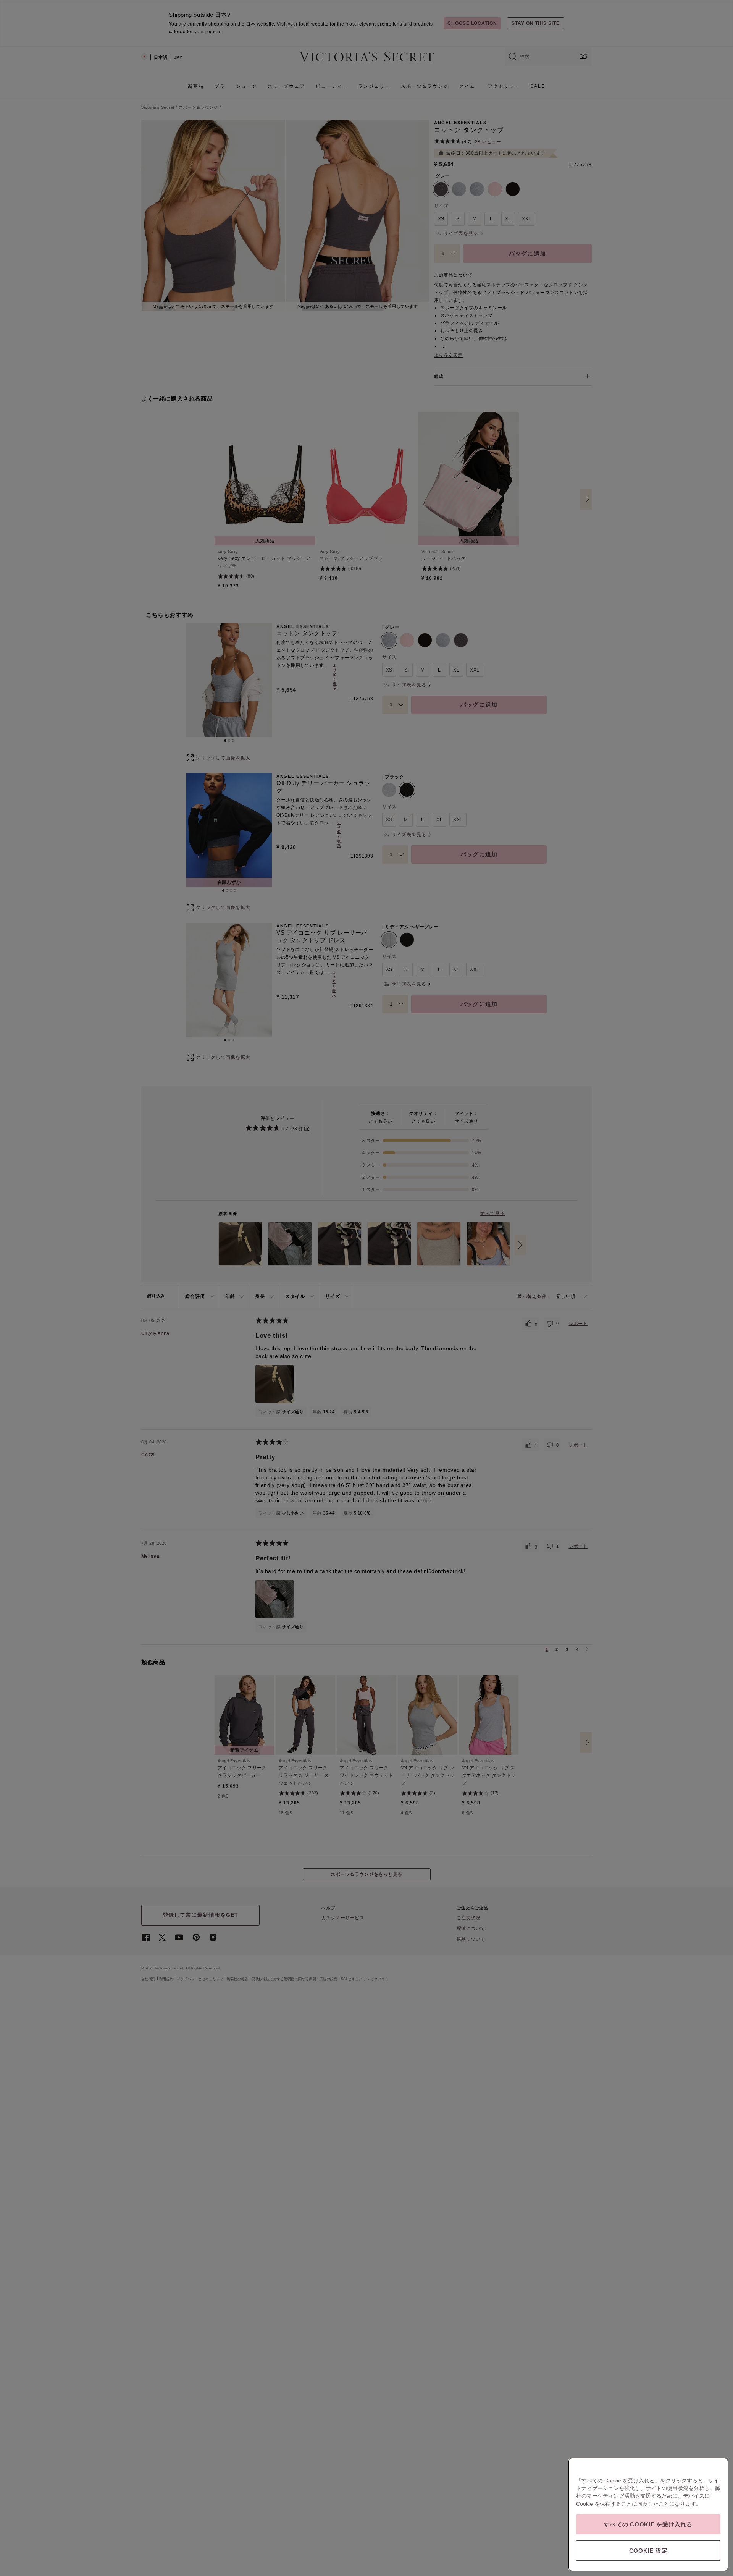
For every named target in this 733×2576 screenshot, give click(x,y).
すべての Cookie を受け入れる (648, 2524)
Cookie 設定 (648, 2551)
